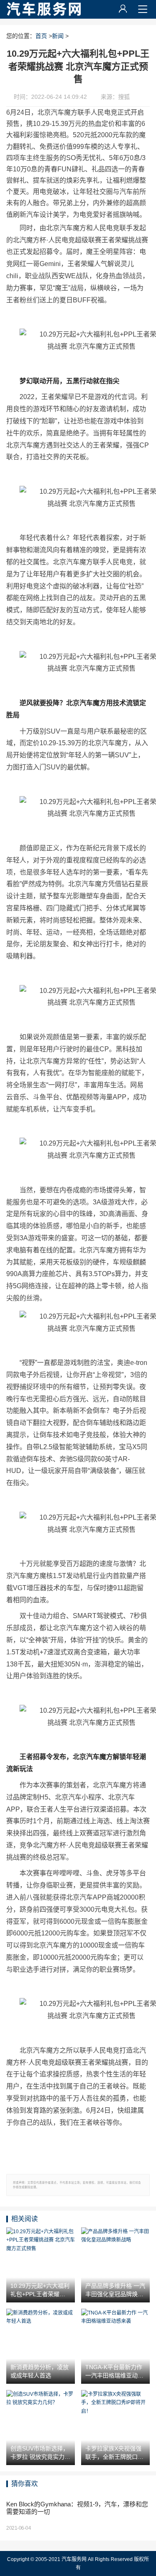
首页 (41, 36)
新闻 (58, 36)
